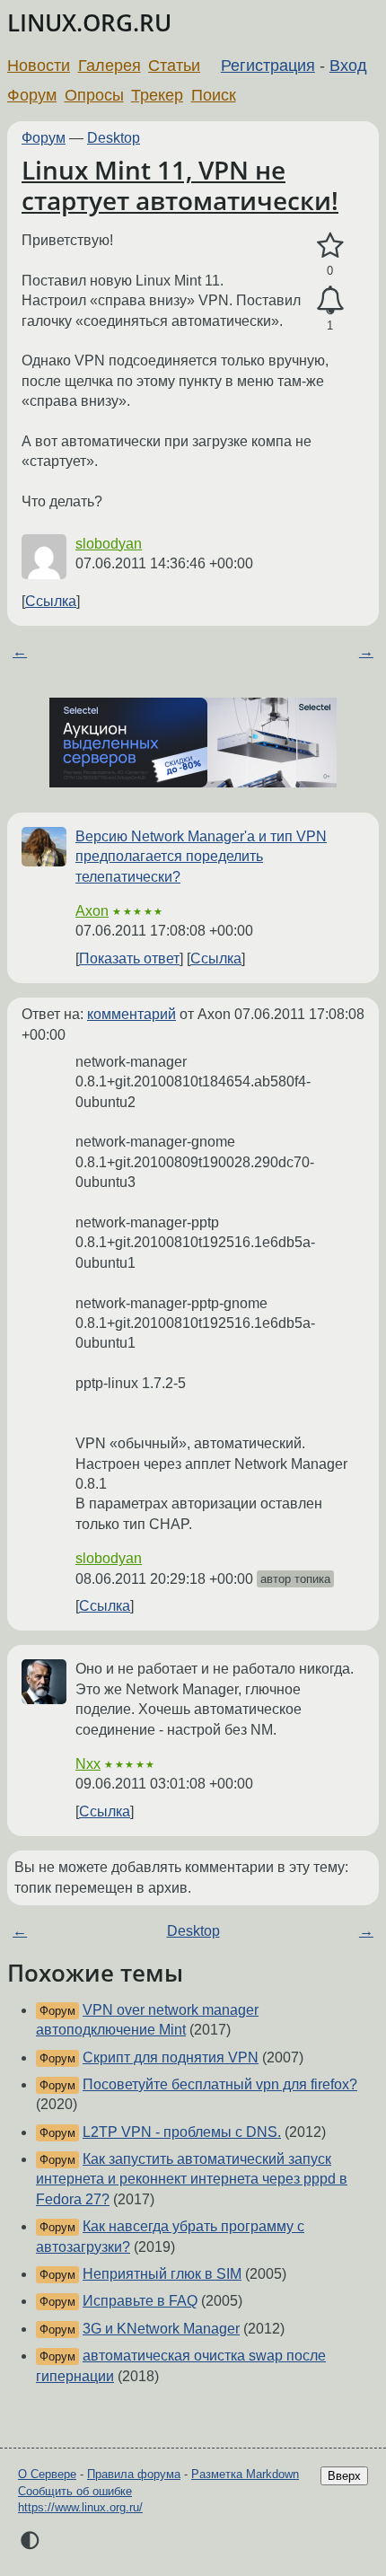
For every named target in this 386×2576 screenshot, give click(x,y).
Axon (92, 911)
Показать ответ (129, 958)
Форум (32, 95)
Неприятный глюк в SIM (162, 2274)
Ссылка (51, 601)
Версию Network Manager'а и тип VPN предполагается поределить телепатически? (201, 857)
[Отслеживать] (330, 301)
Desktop (114, 138)
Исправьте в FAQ (140, 2301)
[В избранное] (330, 246)
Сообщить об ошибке (75, 2491)
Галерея (110, 66)
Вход (348, 66)
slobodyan (109, 544)
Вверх (344, 2476)
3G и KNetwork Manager (161, 2329)
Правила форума (134, 2474)
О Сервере (47, 2474)
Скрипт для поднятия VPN (171, 2057)
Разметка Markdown (245, 2474)
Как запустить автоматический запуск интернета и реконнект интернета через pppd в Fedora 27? (192, 2179)
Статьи (174, 66)
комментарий (132, 1014)
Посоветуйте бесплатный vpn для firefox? (220, 2084)
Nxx (88, 1764)
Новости (39, 66)
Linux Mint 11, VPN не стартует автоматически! (180, 185)
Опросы (94, 95)
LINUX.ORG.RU (89, 23)
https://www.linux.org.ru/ (80, 2507)
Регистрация (268, 66)
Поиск (214, 95)
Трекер (157, 95)
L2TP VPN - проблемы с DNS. (182, 2132)
